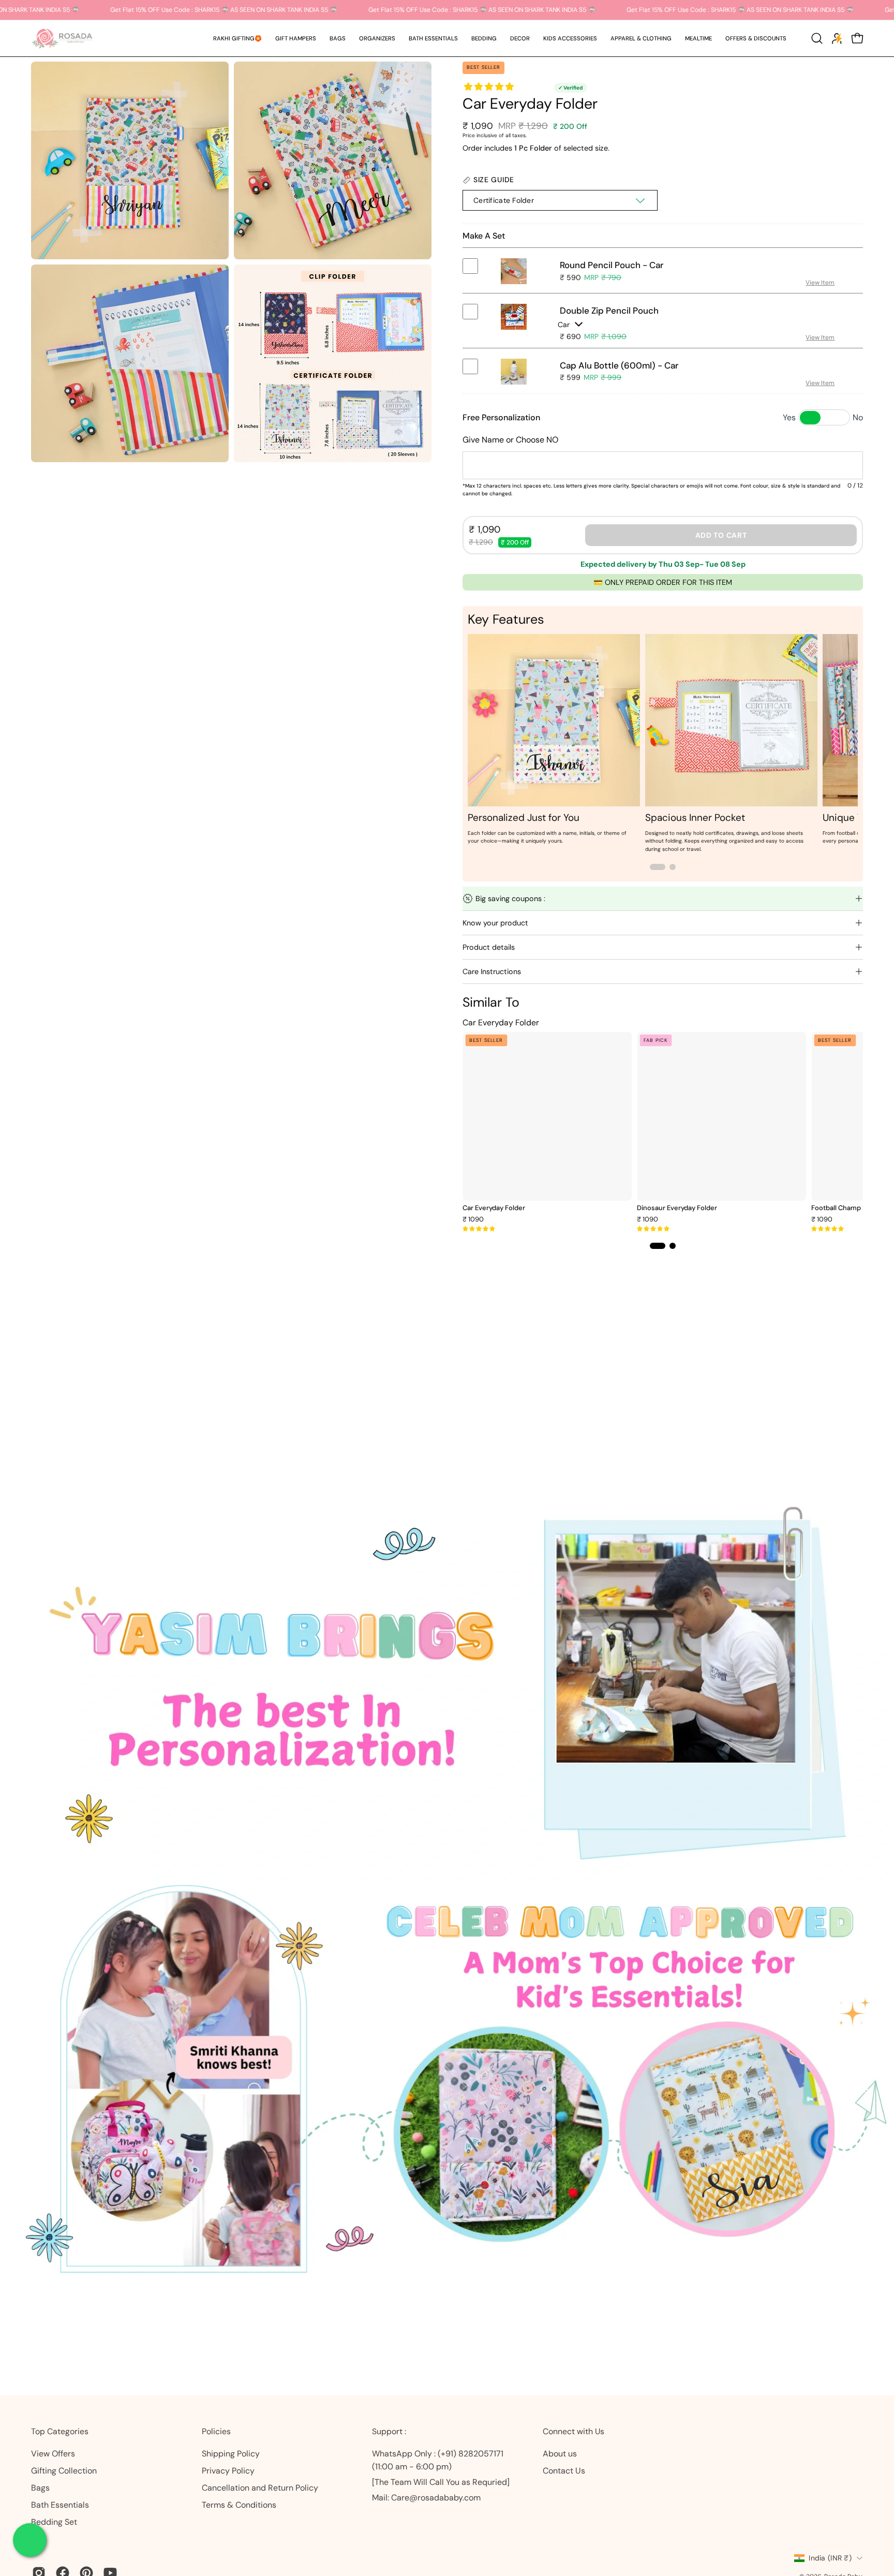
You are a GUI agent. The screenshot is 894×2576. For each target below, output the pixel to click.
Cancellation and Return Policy (260, 2488)
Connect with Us (573, 2432)
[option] (554, 741)
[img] (479, 1229)
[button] (296, 38)
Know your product (495, 923)
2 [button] (673, 867)
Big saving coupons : (510, 899)
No (858, 417)
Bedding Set (54, 2522)
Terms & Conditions (239, 2505)
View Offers (53, 2454)
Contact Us (564, 2471)
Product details (489, 947)
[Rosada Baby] (62, 38)
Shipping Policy (231, 2454)
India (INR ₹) (830, 2558)
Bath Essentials (60, 2505)
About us (560, 2454)
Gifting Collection (64, 2471)
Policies (216, 2432)
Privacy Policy (228, 2471)
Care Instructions (492, 971)
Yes (789, 417)
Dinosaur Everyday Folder (677, 1208)
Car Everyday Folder (494, 1208)
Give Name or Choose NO (510, 440)
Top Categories (60, 2432)
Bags (40, 2488)
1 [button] (658, 867)
